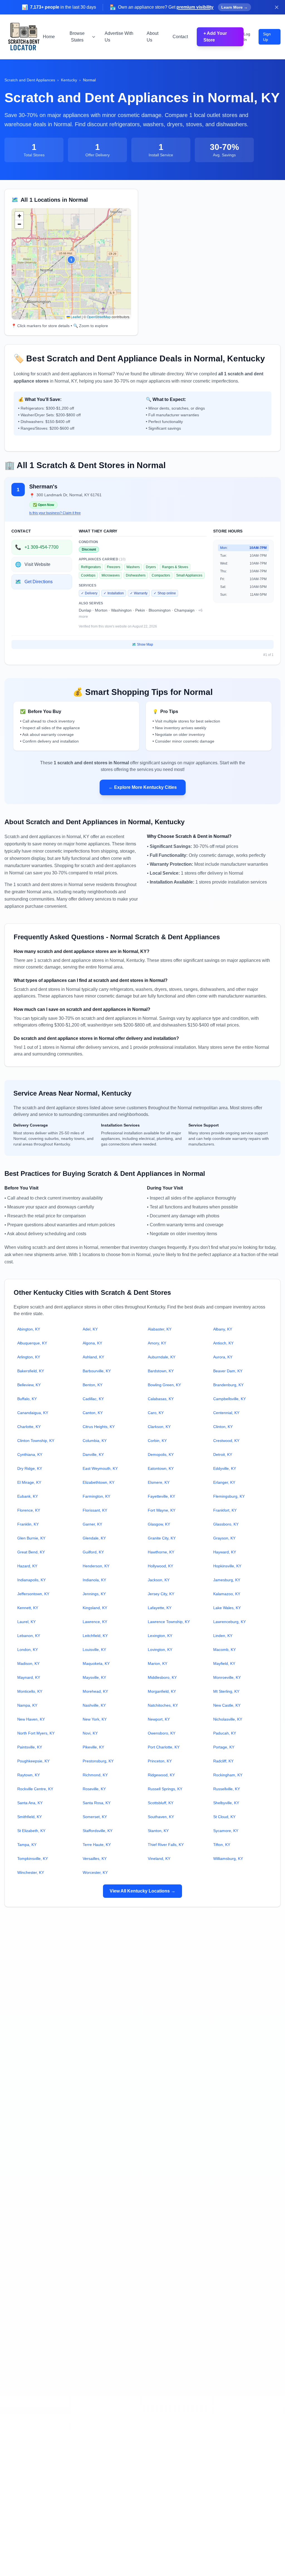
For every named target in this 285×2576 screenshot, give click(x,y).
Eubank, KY (28, 1496)
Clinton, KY (223, 1427)
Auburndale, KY (162, 1357)
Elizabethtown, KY (99, 1482)
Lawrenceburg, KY (229, 1622)
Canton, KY (93, 1413)
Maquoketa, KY (96, 1663)
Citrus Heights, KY (99, 1427)
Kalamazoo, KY (227, 1594)
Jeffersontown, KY (33, 1594)
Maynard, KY (29, 1677)
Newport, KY (159, 1719)
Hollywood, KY (160, 1566)
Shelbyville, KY (226, 1803)
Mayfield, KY (224, 1663)
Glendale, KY (94, 1538)
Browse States (77, 37)
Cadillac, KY (93, 1399)
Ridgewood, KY (161, 1775)
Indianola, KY (94, 1580)
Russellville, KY (227, 1789)
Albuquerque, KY (32, 1343)
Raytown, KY (29, 1775)
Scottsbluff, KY (161, 1803)
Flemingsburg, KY (229, 1496)
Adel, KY (90, 1329)
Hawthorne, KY (161, 1552)
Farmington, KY (96, 1496)
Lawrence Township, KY (169, 1622)
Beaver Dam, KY (228, 1371)
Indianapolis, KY (31, 1580)
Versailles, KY (95, 1859)
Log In (247, 37)
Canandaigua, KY (33, 1413)
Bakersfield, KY (31, 1371)
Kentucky (69, 80)
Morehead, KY (95, 1691)
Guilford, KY (93, 1552)
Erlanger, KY (224, 1482)
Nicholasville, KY (228, 1719)
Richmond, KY (95, 1775)
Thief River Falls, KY (166, 1845)
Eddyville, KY (225, 1468)
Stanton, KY (158, 1831)
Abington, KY (29, 1329)
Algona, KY (92, 1343)
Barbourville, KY (97, 1371)
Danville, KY (93, 1454)
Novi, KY (90, 1733)
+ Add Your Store (215, 37)
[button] (71, 260)
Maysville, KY (94, 1677)
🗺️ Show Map (142, 644)
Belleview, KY (29, 1385)
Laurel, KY (26, 1622)
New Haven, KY (31, 1719)
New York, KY (95, 1719)
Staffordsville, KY (98, 1831)
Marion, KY (158, 1663)
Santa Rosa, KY (97, 1803)
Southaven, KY (161, 1817)
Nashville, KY (94, 1705)
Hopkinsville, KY (227, 1566)
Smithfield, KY (30, 1817)
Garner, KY (92, 1524)
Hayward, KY (225, 1552)
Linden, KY (223, 1636)
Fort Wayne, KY (162, 1510)
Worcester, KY (95, 1872)
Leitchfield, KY (95, 1636)
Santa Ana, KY (30, 1803)
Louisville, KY (94, 1650)
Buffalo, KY (27, 1399)
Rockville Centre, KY (35, 1789)
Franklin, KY (28, 1524)
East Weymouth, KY (100, 1468)
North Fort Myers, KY (36, 1733)
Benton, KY (93, 1385)
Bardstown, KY (161, 1371)
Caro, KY (156, 1413)
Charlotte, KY (29, 1427)
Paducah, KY (225, 1733)
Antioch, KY (223, 1343)
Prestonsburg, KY (98, 1761)
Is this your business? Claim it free (55, 513)
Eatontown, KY (161, 1468)
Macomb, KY (224, 1650)
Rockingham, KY (228, 1775)
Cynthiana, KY (30, 1454)
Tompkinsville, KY (33, 1859)
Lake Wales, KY (227, 1608)
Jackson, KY (159, 1580)
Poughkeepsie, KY (33, 1761)
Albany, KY (223, 1329)
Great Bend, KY (31, 1552)
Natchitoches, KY (163, 1705)
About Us (153, 37)
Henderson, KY (96, 1566)
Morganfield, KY (162, 1691)
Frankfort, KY (225, 1510)
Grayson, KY (224, 1538)
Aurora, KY (223, 1357)
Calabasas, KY (161, 1399)
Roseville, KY (94, 1789)
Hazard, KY (27, 1566)
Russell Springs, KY (165, 1789)
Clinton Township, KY (36, 1441)
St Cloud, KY (224, 1817)
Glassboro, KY (226, 1524)
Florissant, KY (95, 1510)
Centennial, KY (226, 1413)
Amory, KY (157, 1343)
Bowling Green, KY (164, 1385)
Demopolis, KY (161, 1454)
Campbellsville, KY (229, 1399)
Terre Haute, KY (97, 1845)
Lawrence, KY (95, 1622)
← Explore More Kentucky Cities (143, 787)
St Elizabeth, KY (31, 1831)
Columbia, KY (95, 1441)
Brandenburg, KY (228, 1385)
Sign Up (267, 37)
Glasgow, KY (159, 1524)
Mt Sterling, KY (226, 1691)
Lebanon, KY (29, 1636)
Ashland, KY (93, 1357)
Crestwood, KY (226, 1441)
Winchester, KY (31, 1872)
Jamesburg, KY (227, 1580)
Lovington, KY (160, 1650)
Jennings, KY (94, 1594)
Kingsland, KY (95, 1608)
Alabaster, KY (160, 1329)
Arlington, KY (29, 1357)
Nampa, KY (27, 1705)
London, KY (28, 1650)
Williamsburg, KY (228, 1859)
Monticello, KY (30, 1691)
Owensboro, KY (162, 1733)
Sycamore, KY (226, 1831)
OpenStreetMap (99, 317)
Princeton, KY (160, 1761)
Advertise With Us (119, 37)
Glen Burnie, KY (31, 1538)
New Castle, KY (227, 1705)
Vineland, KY (159, 1859)
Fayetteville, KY (161, 1496)
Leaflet (75, 317)
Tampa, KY (27, 1845)
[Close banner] (277, 7)
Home (49, 37)
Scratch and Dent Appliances (30, 80)
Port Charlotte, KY (164, 1747)
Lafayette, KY (160, 1608)
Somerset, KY (95, 1817)
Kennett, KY (28, 1608)
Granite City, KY (162, 1538)
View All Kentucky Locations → (142, 1891)
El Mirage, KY (29, 1482)
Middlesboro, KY (162, 1677)
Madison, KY (28, 1663)
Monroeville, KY (227, 1677)
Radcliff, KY (223, 1761)
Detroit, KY (223, 1454)
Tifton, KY (222, 1845)
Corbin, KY (157, 1441)
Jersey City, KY (161, 1594)
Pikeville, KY (93, 1747)
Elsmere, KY (159, 1482)
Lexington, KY (160, 1636)
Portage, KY (224, 1747)
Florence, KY (29, 1510)
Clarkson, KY (159, 1427)
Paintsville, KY (30, 1747)
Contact (180, 37)
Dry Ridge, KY (30, 1468)
